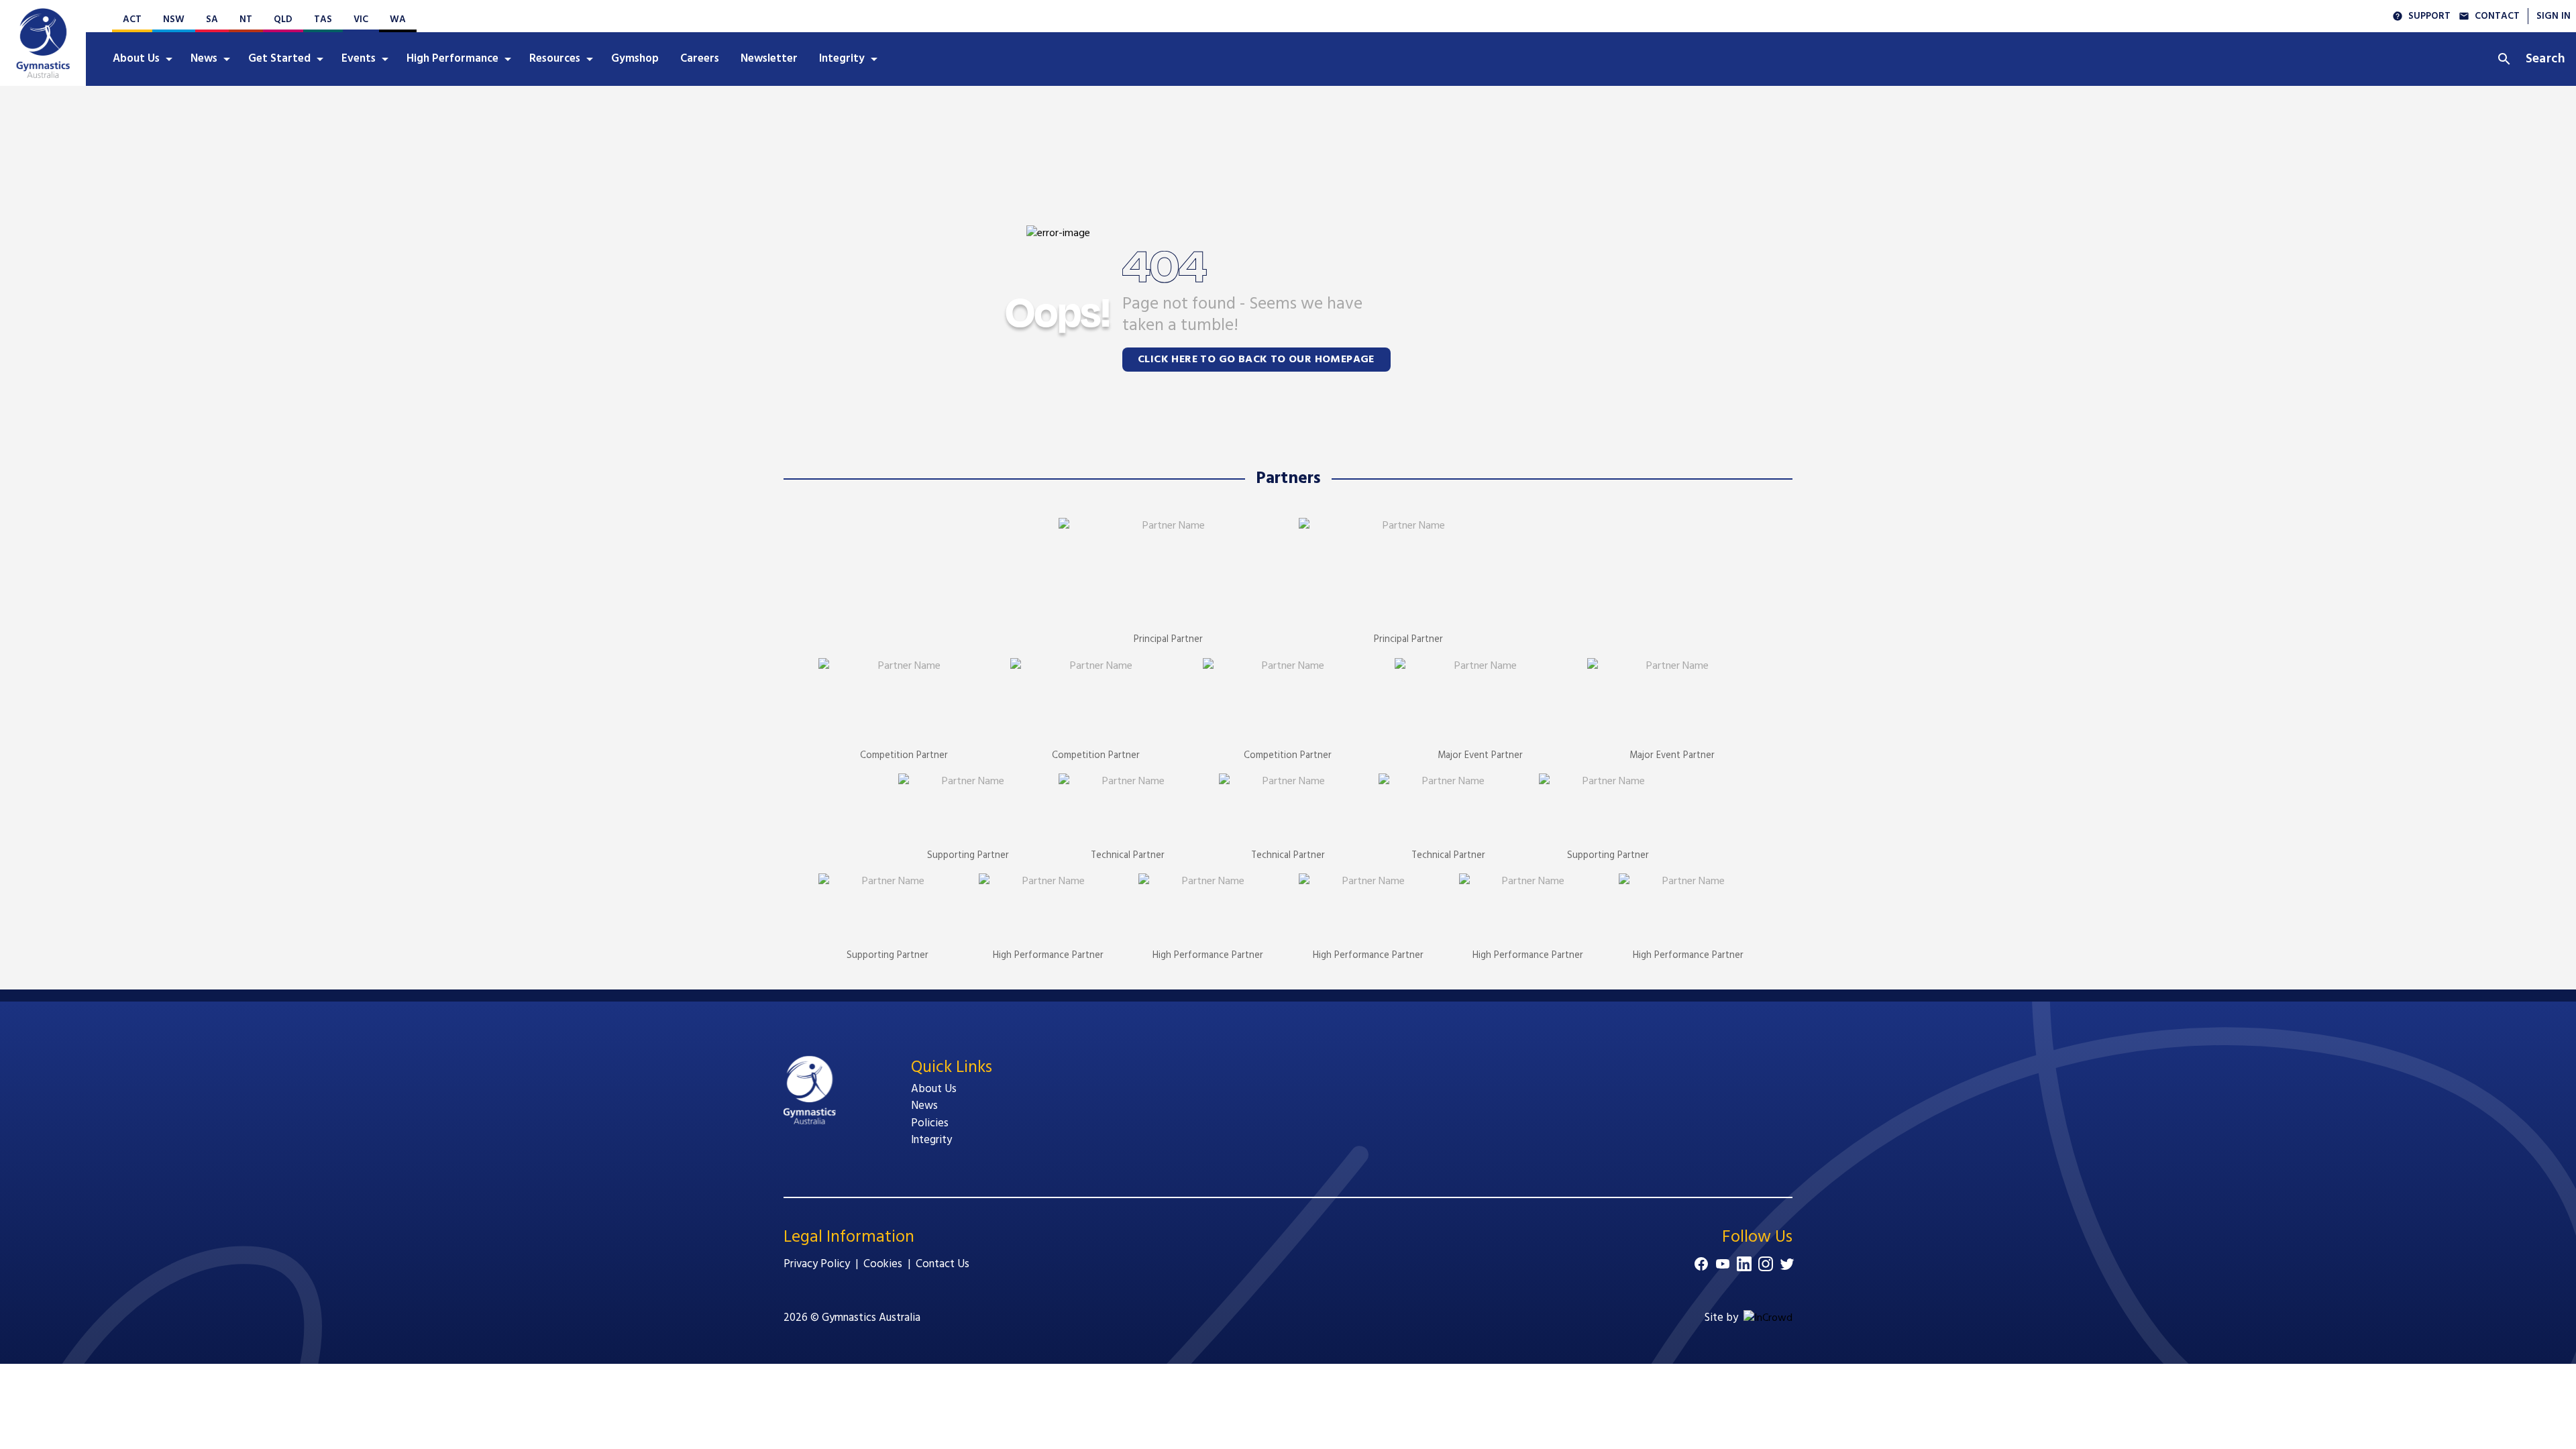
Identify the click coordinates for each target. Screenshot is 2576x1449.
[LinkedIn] (1744, 1264)
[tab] (141, 59)
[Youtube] (1723, 1264)
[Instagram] (1766, 1264)
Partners (1288, 479)
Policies (930, 1123)
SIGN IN (2554, 16)
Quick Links (952, 1068)
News (924, 1106)
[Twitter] (1787, 1264)
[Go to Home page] (43, 43)
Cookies (883, 1264)
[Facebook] (1701, 1264)
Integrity (931, 1140)
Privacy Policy (817, 1264)
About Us (934, 1089)
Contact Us (943, 1264)
